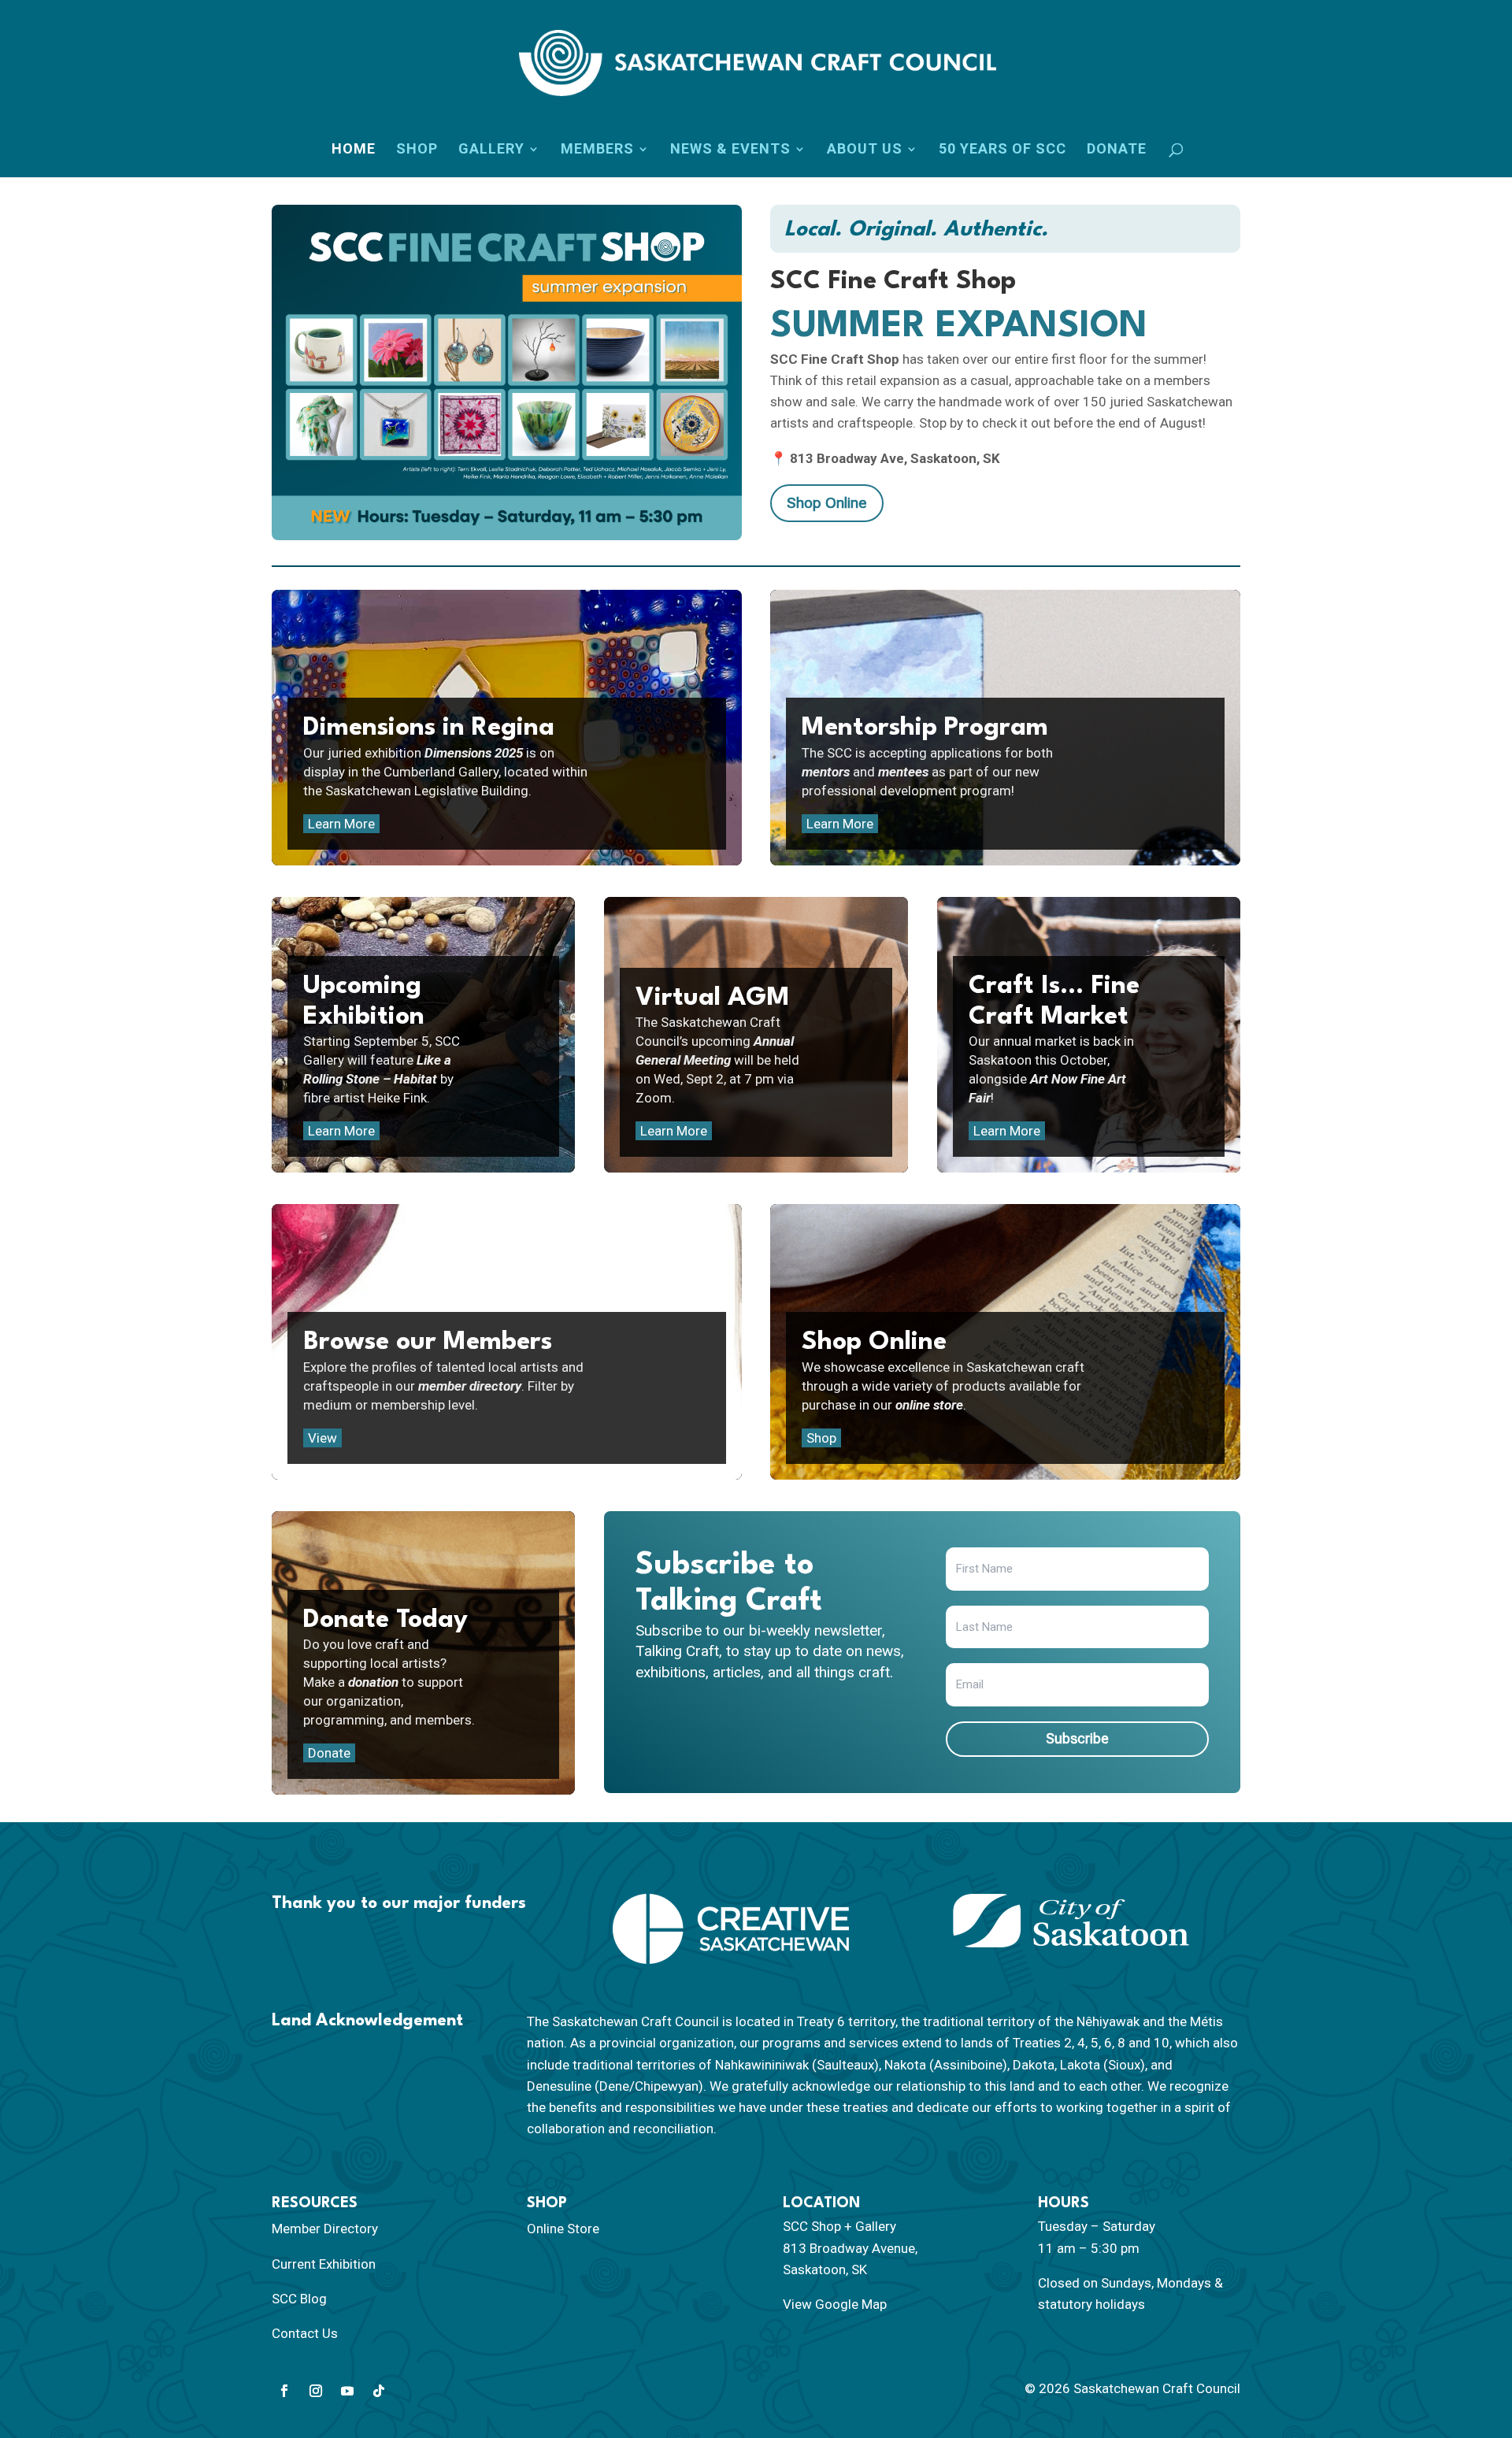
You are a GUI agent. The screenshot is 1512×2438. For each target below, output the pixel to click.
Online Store (563, 2229)
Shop (821, 1438)
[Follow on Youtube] (347, 2391)
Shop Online (827, 503)
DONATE (1117, 149)
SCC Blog (299, 2299)
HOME (354, 149)
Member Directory (325, 2229)
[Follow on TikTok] (379, 2391)
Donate (329, 1753)
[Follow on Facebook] (284, 2391)
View (322, 1438)
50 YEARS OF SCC (1002, 149)
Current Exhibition (324, 2264)
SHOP (417, 149)
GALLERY (491, 149)
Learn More (341, 824)
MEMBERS (597, 149)
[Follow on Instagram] (316, 2391)
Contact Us (305, 2333)
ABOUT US (865, 149)
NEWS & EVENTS (730, 149)
